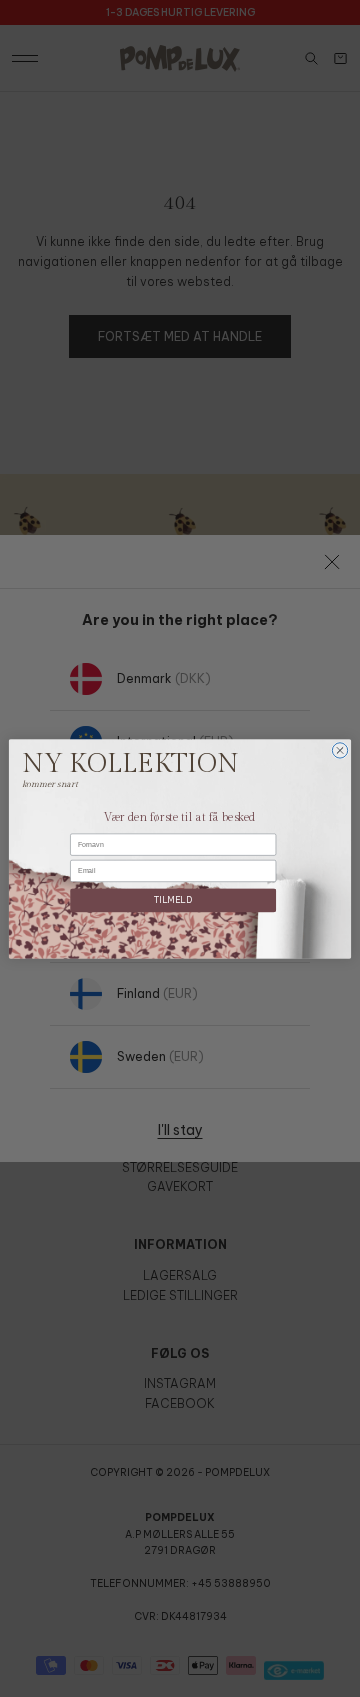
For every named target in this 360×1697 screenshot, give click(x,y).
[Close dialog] (339, 749)
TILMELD (173, 899)
